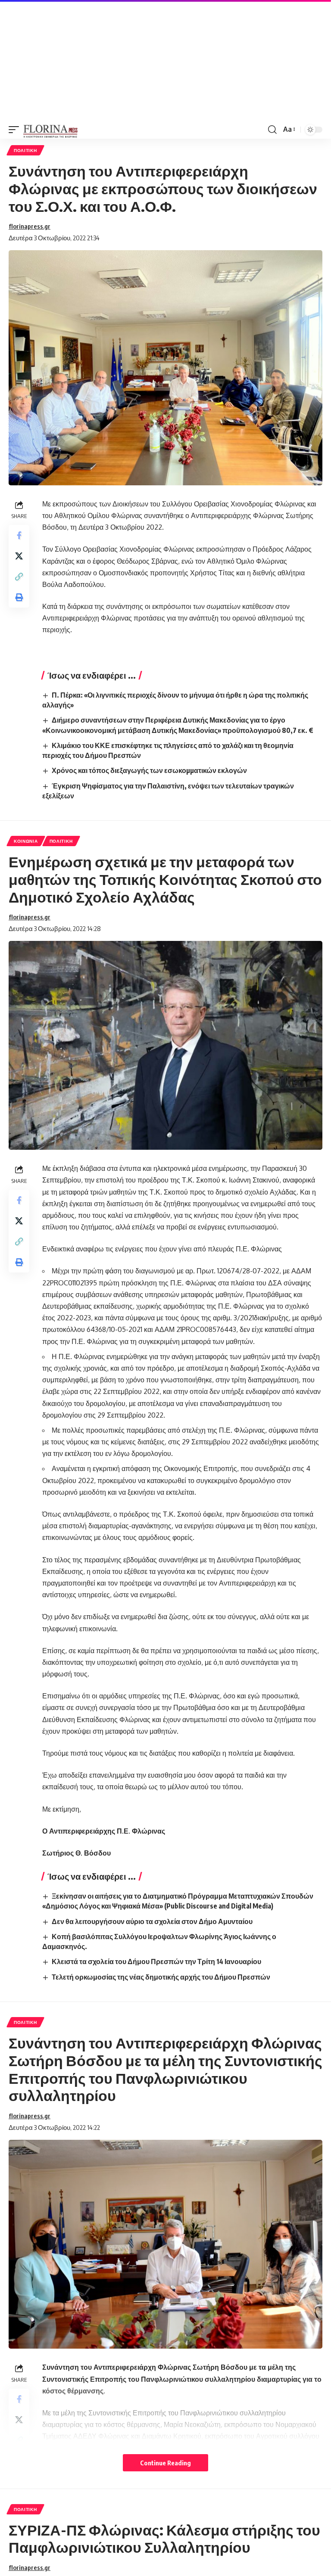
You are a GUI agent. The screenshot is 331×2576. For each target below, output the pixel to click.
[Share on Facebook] (19, 535)
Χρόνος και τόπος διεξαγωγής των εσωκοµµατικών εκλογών (149, 770)
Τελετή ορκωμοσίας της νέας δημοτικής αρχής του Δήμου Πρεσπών (161, 1977)
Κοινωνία (26, 841)
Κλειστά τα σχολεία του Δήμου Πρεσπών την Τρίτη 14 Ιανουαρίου (156, 1961)
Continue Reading (165, 2463)
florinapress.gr (30, 226)
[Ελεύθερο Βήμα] (51, 130)
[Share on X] (19, 556)
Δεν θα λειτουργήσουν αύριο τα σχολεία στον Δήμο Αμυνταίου (152, 1921)
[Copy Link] (19, 577)
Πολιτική (25, 150)
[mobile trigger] (16, 130)
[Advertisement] (165, 60)
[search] (272, 130)
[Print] (19, 597)
